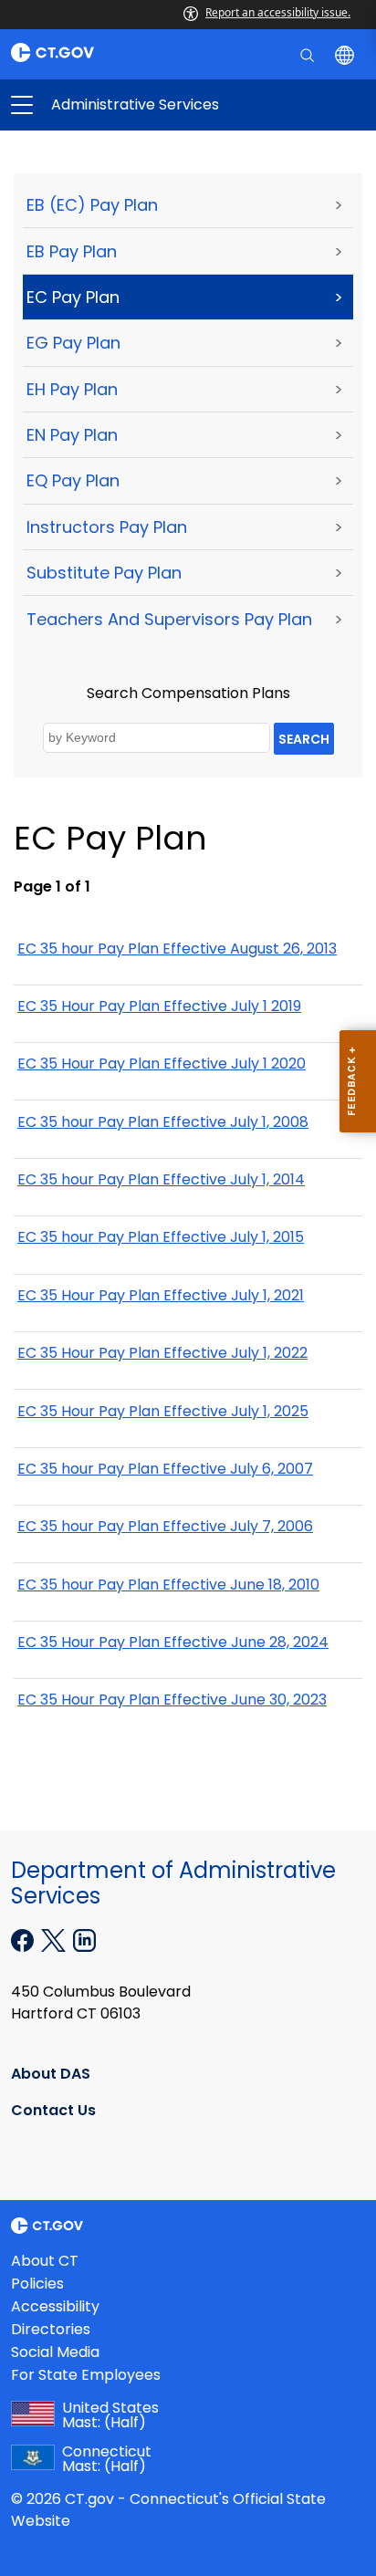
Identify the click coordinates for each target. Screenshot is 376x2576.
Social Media (55, 2352)
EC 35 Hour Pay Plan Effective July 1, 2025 (163, 1411)
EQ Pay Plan (73, 480)
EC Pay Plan (73, 297)
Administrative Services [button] (105, 105)
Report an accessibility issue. (278, 12)
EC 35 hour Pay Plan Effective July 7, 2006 (165, 1526)
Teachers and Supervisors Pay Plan (169, 619)
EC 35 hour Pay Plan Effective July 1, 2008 (163, 1122)
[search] (309, 54)
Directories (51, 2329)
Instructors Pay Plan (107, 527)
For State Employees (86, 2375)
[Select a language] (346, 54)
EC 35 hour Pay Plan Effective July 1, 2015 (161, 1237)
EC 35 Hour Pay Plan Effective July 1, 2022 (162, 1353)
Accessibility (55, 2306)
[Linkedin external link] (84, 1939)
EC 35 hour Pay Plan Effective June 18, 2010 (168, 1585)
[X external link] (55, 1939)
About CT (45, 2261)
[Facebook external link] (24, 1939)
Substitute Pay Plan (104, 573)
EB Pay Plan (72, 251)
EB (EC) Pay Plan (92, 205)
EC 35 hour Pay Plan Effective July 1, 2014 (161, 1179)
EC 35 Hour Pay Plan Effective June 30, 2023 (172, 1700)
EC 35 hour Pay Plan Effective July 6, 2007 (165, 1469)
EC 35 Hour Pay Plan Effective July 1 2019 (159, 1006)
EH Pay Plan (72, 389)
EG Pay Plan (73, 343)
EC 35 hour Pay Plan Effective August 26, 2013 (177, 949)
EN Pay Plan (72, 435)
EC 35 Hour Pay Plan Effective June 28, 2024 (173, 1642)
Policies (37, 2284)
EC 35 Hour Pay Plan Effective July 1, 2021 (161, 1295)
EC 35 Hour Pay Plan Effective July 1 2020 (162, 1064)
